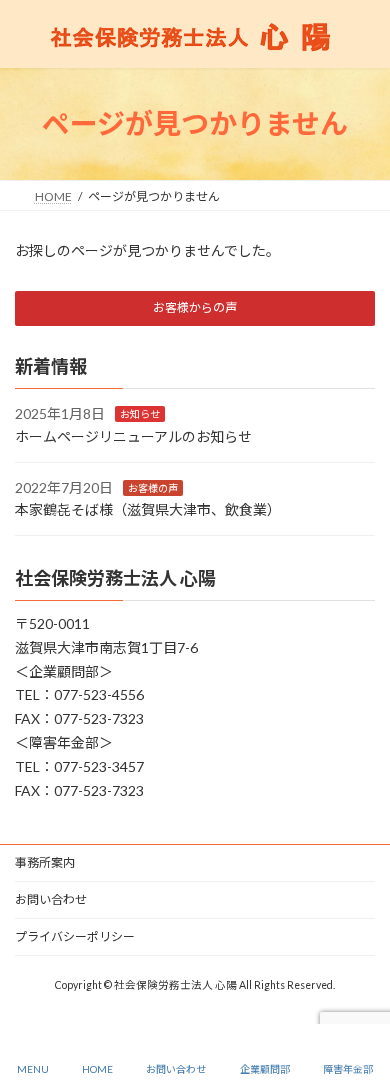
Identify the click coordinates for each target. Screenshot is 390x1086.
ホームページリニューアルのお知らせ (133, 436)
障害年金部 (348, 1069)
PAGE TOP (358, 993)
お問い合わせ (51, 899)
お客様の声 (153, 487)
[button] (195, 308)
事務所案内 (45, 862)
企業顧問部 (265, 1069)
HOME (97, 1069)
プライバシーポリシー (75, 936)
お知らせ (140, 414)
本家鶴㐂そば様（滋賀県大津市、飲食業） (148, 509)
